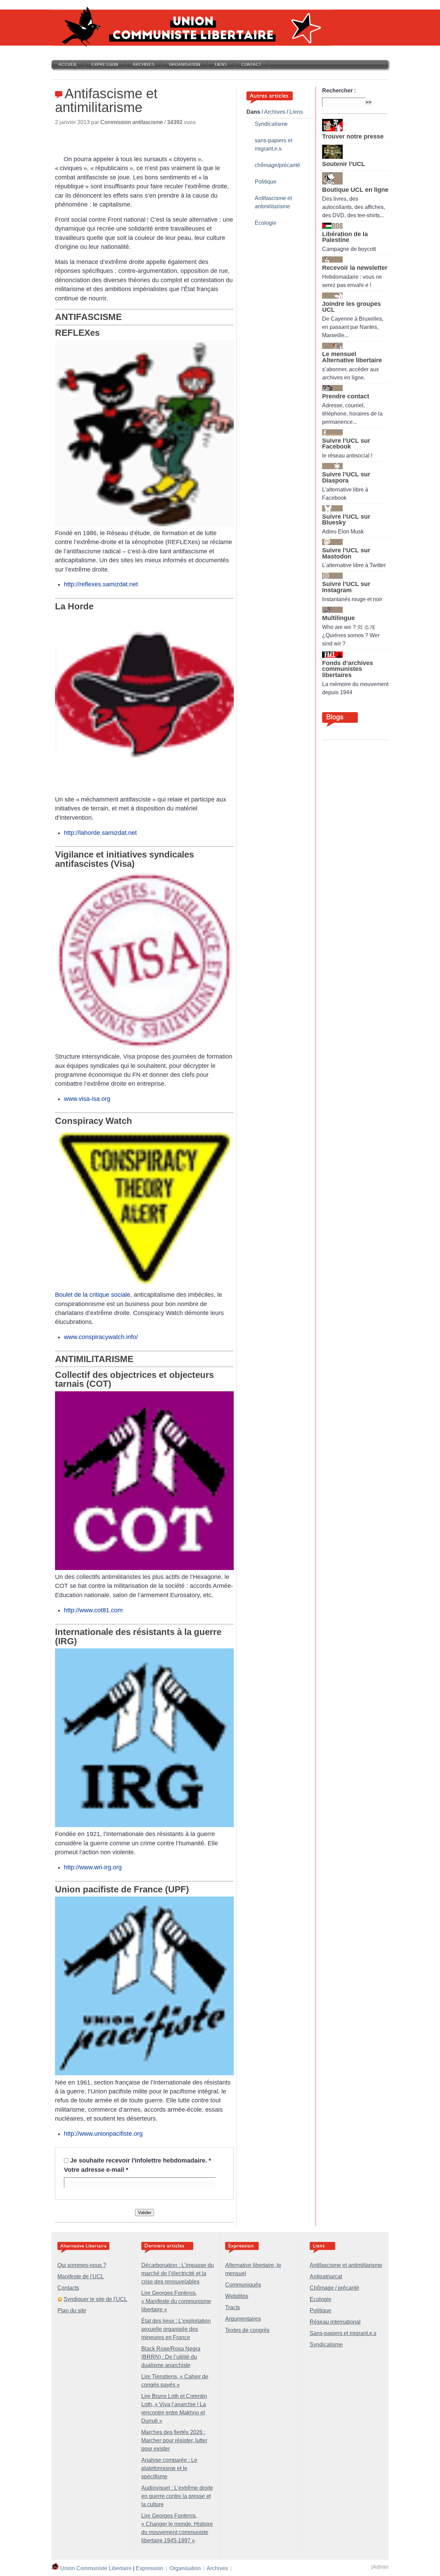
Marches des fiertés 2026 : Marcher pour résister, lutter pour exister (174, 2440)
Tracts (233, 2307)
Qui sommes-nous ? (82, 2265)
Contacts (68, 2288)
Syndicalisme (271, 124)
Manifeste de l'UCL (81, 2276)
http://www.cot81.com (93, 1610)
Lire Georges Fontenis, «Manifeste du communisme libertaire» (176, 2301)
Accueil (68, 65)
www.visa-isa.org (87, 1099)
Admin (381, 2567)
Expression (105, 65)
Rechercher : (339, 91)
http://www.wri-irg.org (93, 1867)
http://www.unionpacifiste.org (103, 2134)
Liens (221, 65)
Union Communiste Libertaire (96, 2568)
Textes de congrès (247, 2330)
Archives (144, 65)
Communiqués (243, 2285)
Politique (266, 182)
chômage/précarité (277, 165)
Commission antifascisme (132, 122)
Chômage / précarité (334, 2288)
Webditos (237, 2296)
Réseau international (335, 2322)
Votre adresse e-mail (96, 2170)
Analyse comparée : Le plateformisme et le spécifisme (169, 2468)
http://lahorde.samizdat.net (100, 833)
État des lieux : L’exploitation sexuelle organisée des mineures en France (176, 2329)
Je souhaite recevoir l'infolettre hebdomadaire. (141, 2160)
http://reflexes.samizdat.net (101, 584)
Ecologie (266, 223)
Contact (251, 65)
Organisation (185, 65)
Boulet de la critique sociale (93, 1295)
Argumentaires (243, 2319)
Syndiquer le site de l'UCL (95, 2299)
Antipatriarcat (326, 2276)
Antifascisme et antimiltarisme (346, 2265)
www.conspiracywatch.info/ (101, 1337)
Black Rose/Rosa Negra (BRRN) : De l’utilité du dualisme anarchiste (171, 2357)
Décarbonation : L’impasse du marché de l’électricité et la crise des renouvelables (178, 2273)
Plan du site (72, 2310)
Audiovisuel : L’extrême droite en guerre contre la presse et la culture (177, 2496)
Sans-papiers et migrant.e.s (343, 2333)
